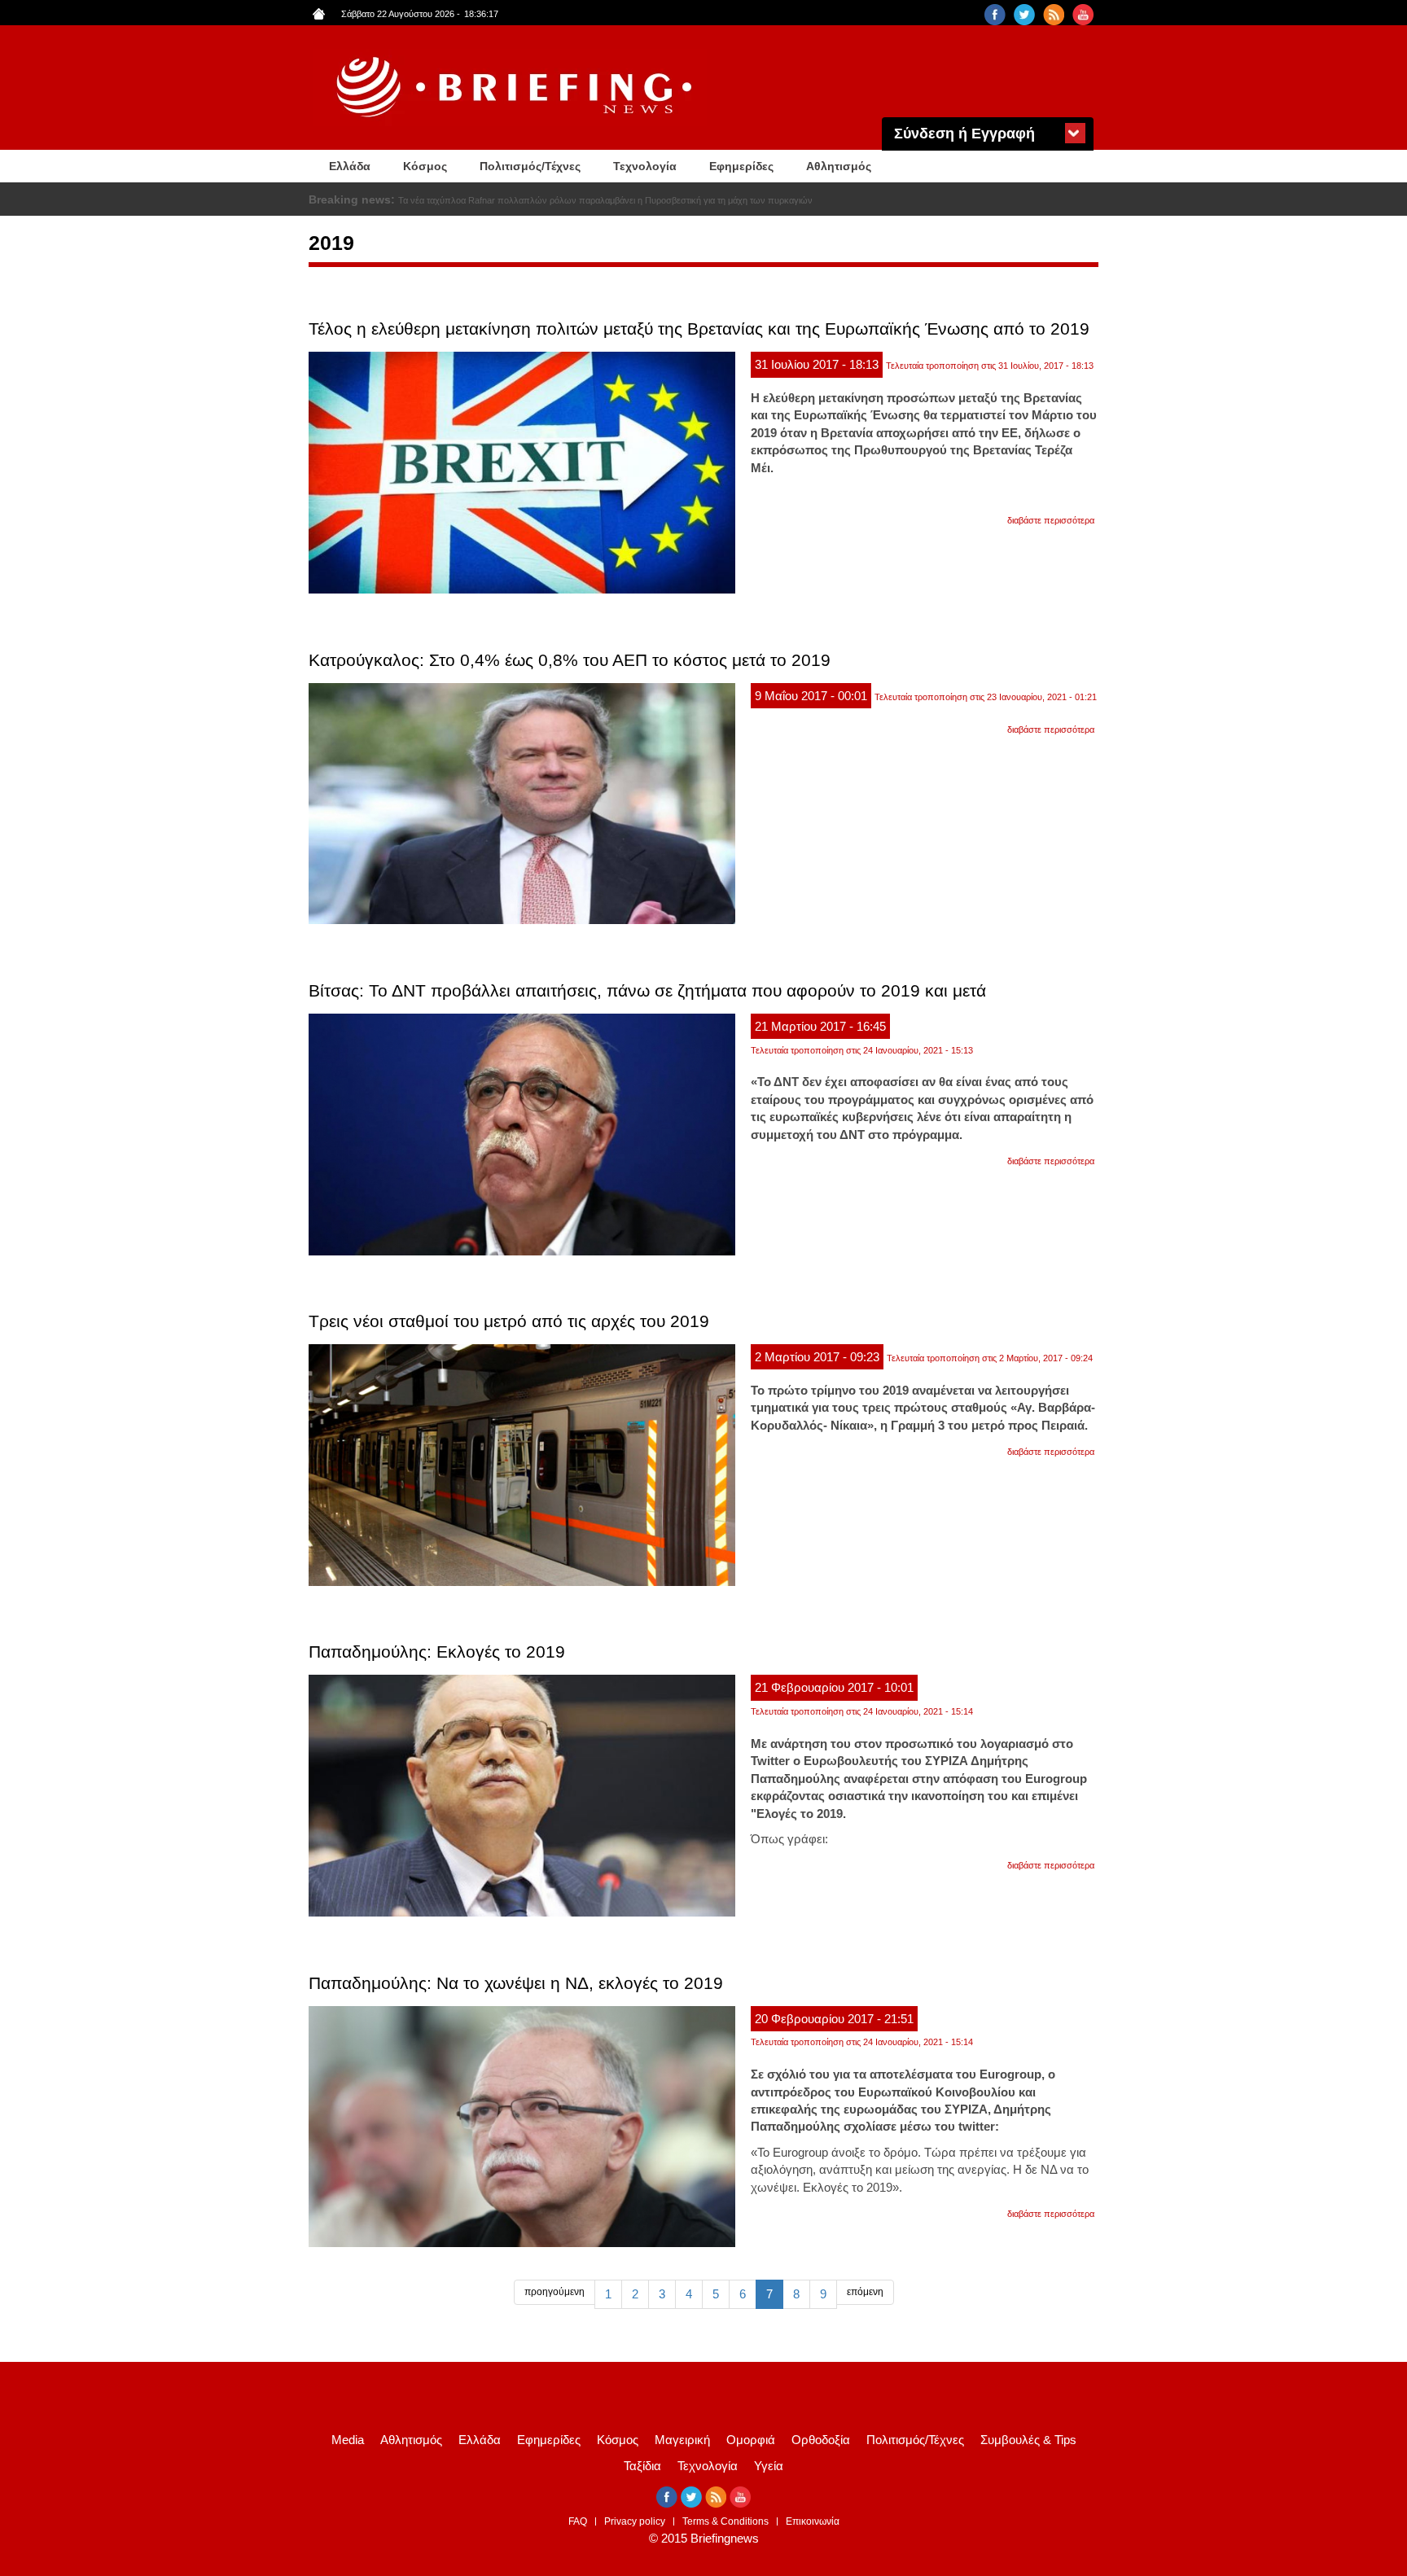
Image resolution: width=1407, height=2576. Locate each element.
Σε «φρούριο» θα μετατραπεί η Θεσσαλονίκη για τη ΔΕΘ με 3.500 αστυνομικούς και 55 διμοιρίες (584, 200)
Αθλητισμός (839, 166)
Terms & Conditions (725, 2521)
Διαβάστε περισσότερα (1051, 520)
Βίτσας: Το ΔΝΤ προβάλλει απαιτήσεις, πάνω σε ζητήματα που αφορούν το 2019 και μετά (647, 990)
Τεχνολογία (645, 166)
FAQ (578, 2521)
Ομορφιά (751, 2440)
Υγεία (769, 2466)
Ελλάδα (350, 166)
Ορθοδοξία (821, 2440)
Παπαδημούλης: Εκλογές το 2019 (437, 1652)
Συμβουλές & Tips (1028, 2440)
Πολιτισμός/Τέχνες (530, 166)
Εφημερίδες (741, 166)
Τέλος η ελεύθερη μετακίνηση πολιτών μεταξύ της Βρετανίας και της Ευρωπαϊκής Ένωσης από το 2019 (699, 329)
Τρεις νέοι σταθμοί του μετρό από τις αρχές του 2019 (509, 1321)
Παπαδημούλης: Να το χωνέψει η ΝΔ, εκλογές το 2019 (516, 1983)
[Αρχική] (516, 88)
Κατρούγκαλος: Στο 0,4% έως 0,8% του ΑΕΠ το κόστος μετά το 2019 (570, 660)
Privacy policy (635, 2521)
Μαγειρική (682, 2440)
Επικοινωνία (813, 2521)
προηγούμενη (554, 2292)
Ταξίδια (642, 2466)
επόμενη (865, 2292)
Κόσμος (425, 166)
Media (348, 2440)
